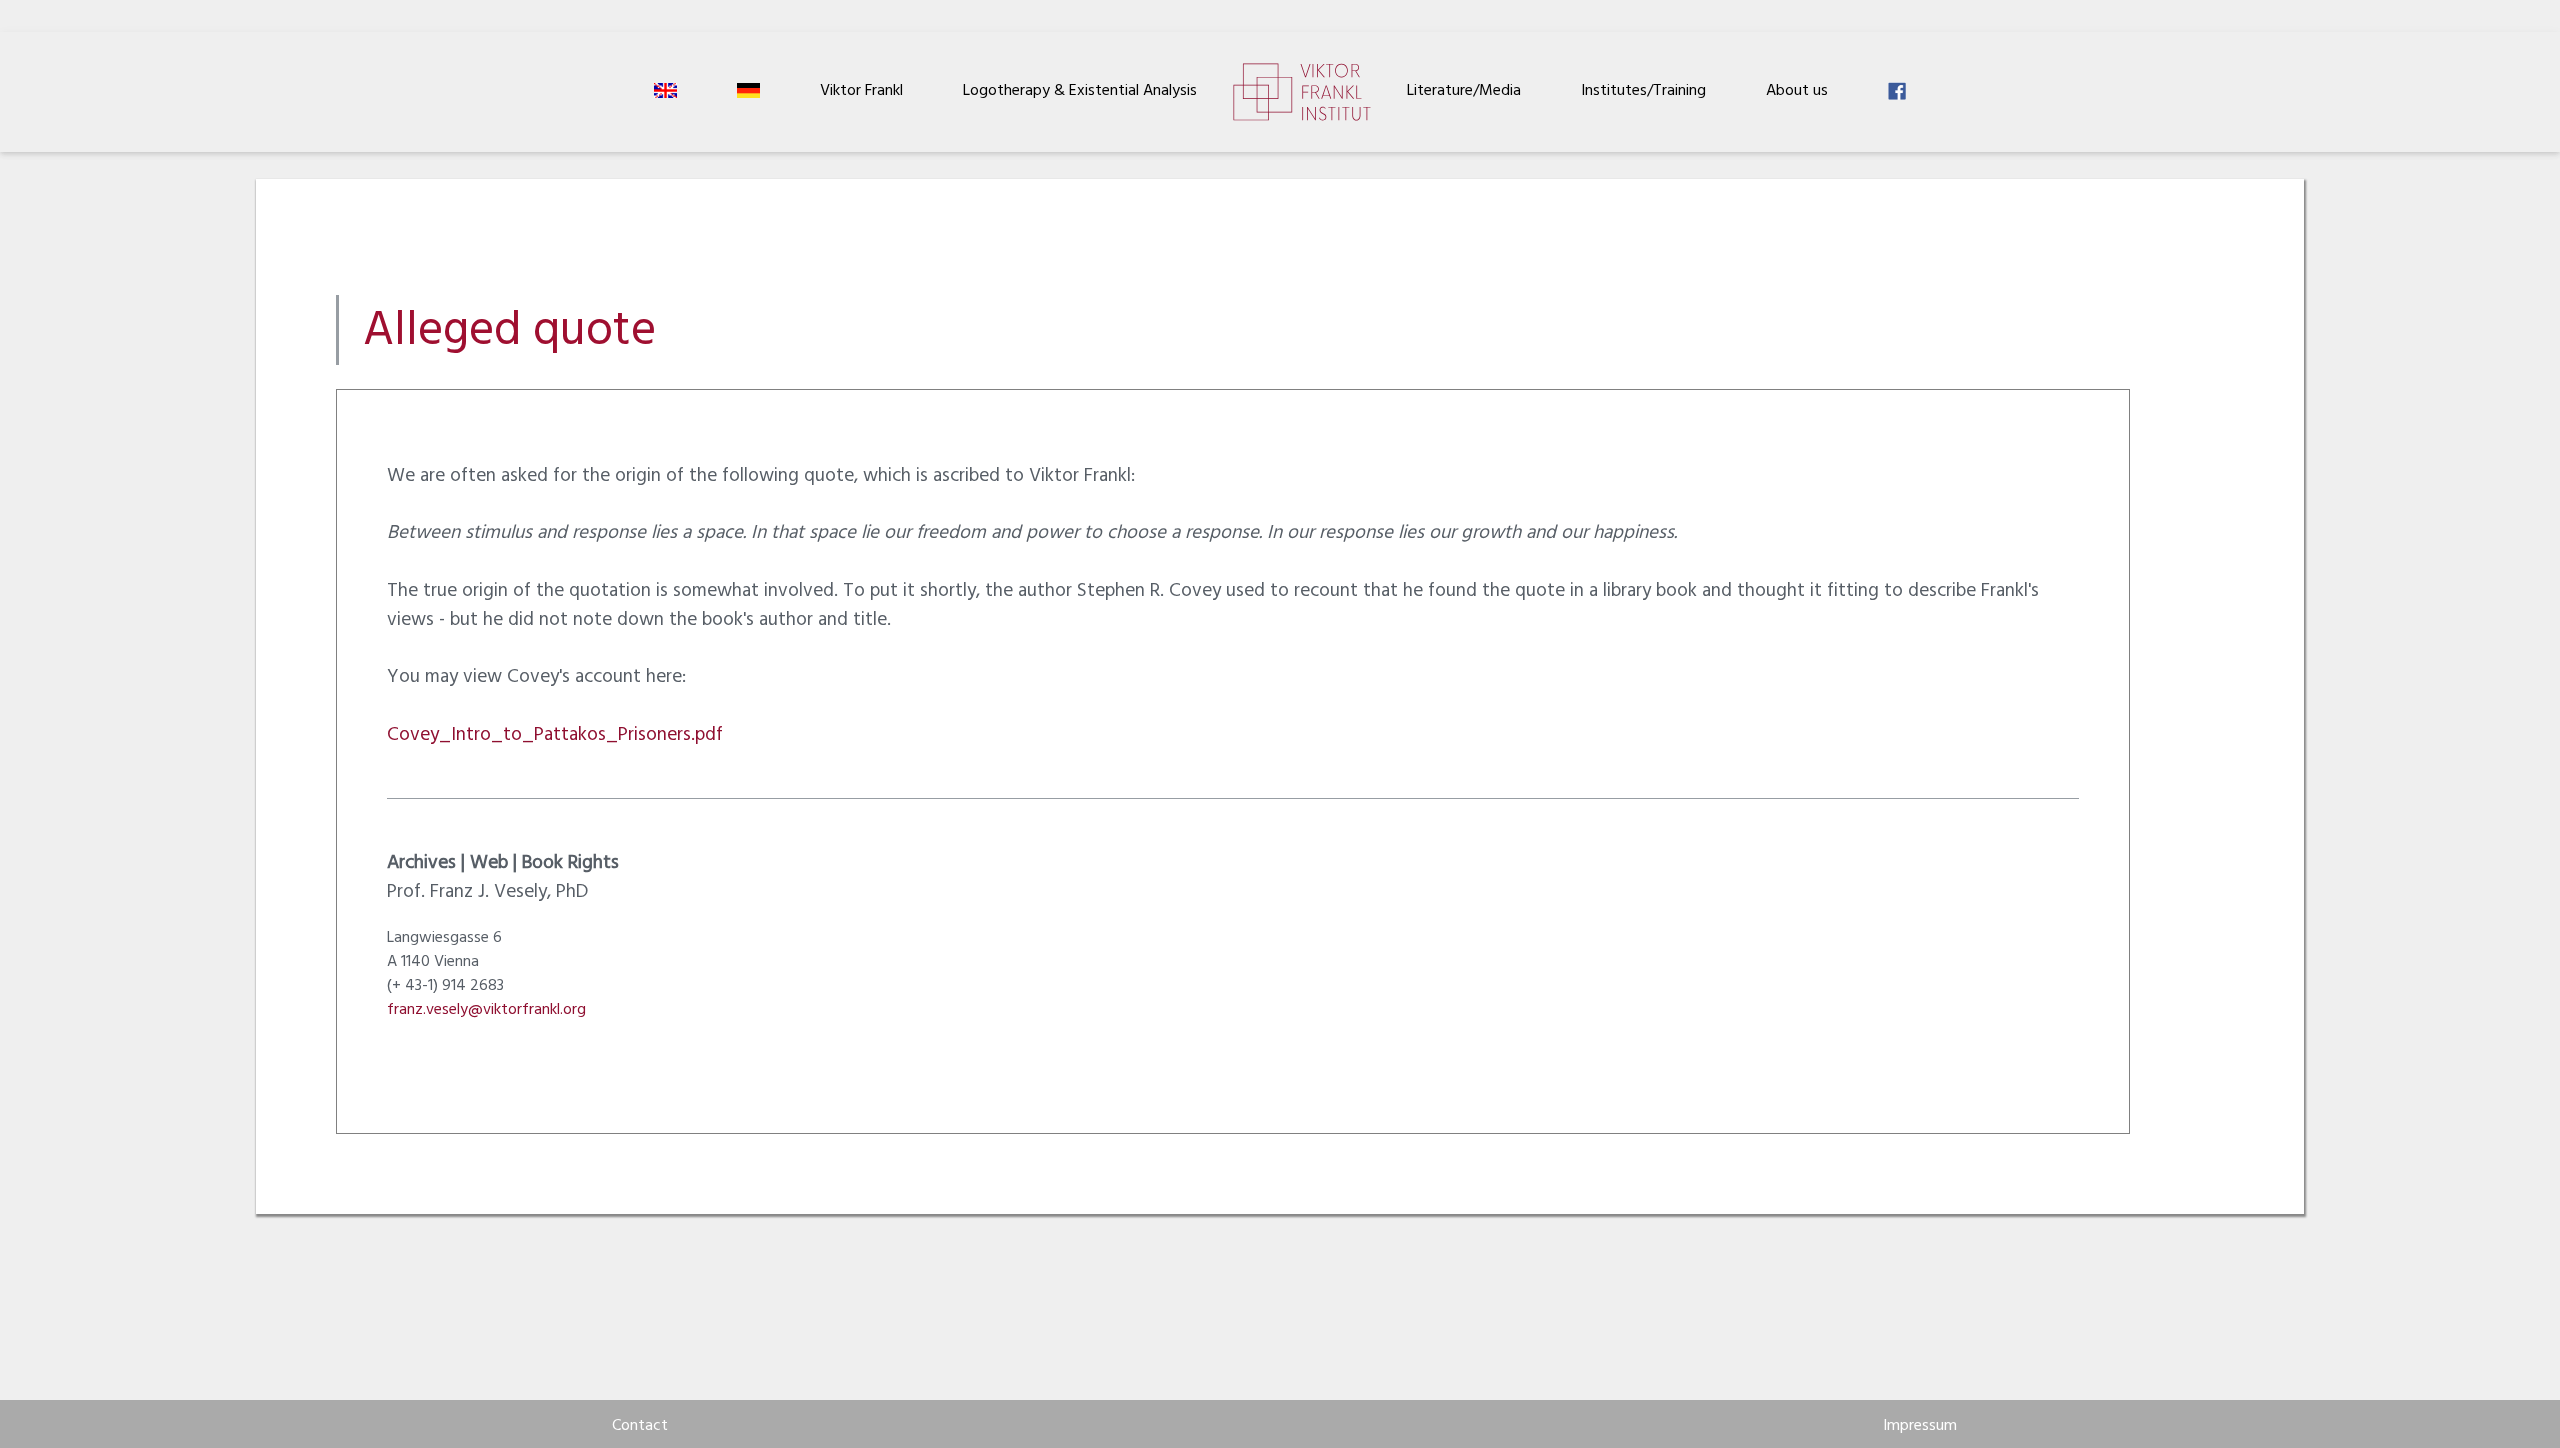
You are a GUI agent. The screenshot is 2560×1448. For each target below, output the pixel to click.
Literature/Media (1464, 92)
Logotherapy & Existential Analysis (1080, 92)
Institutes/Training (1643, 92)
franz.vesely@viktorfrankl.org (486, 1011)
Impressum (1920, 1427)
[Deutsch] (748, 92)
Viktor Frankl (861, 92)
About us (1797, 92)
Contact (640, 1427)
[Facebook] (1897, 92)
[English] (665, 92)
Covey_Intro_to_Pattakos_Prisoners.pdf (555, 737)
